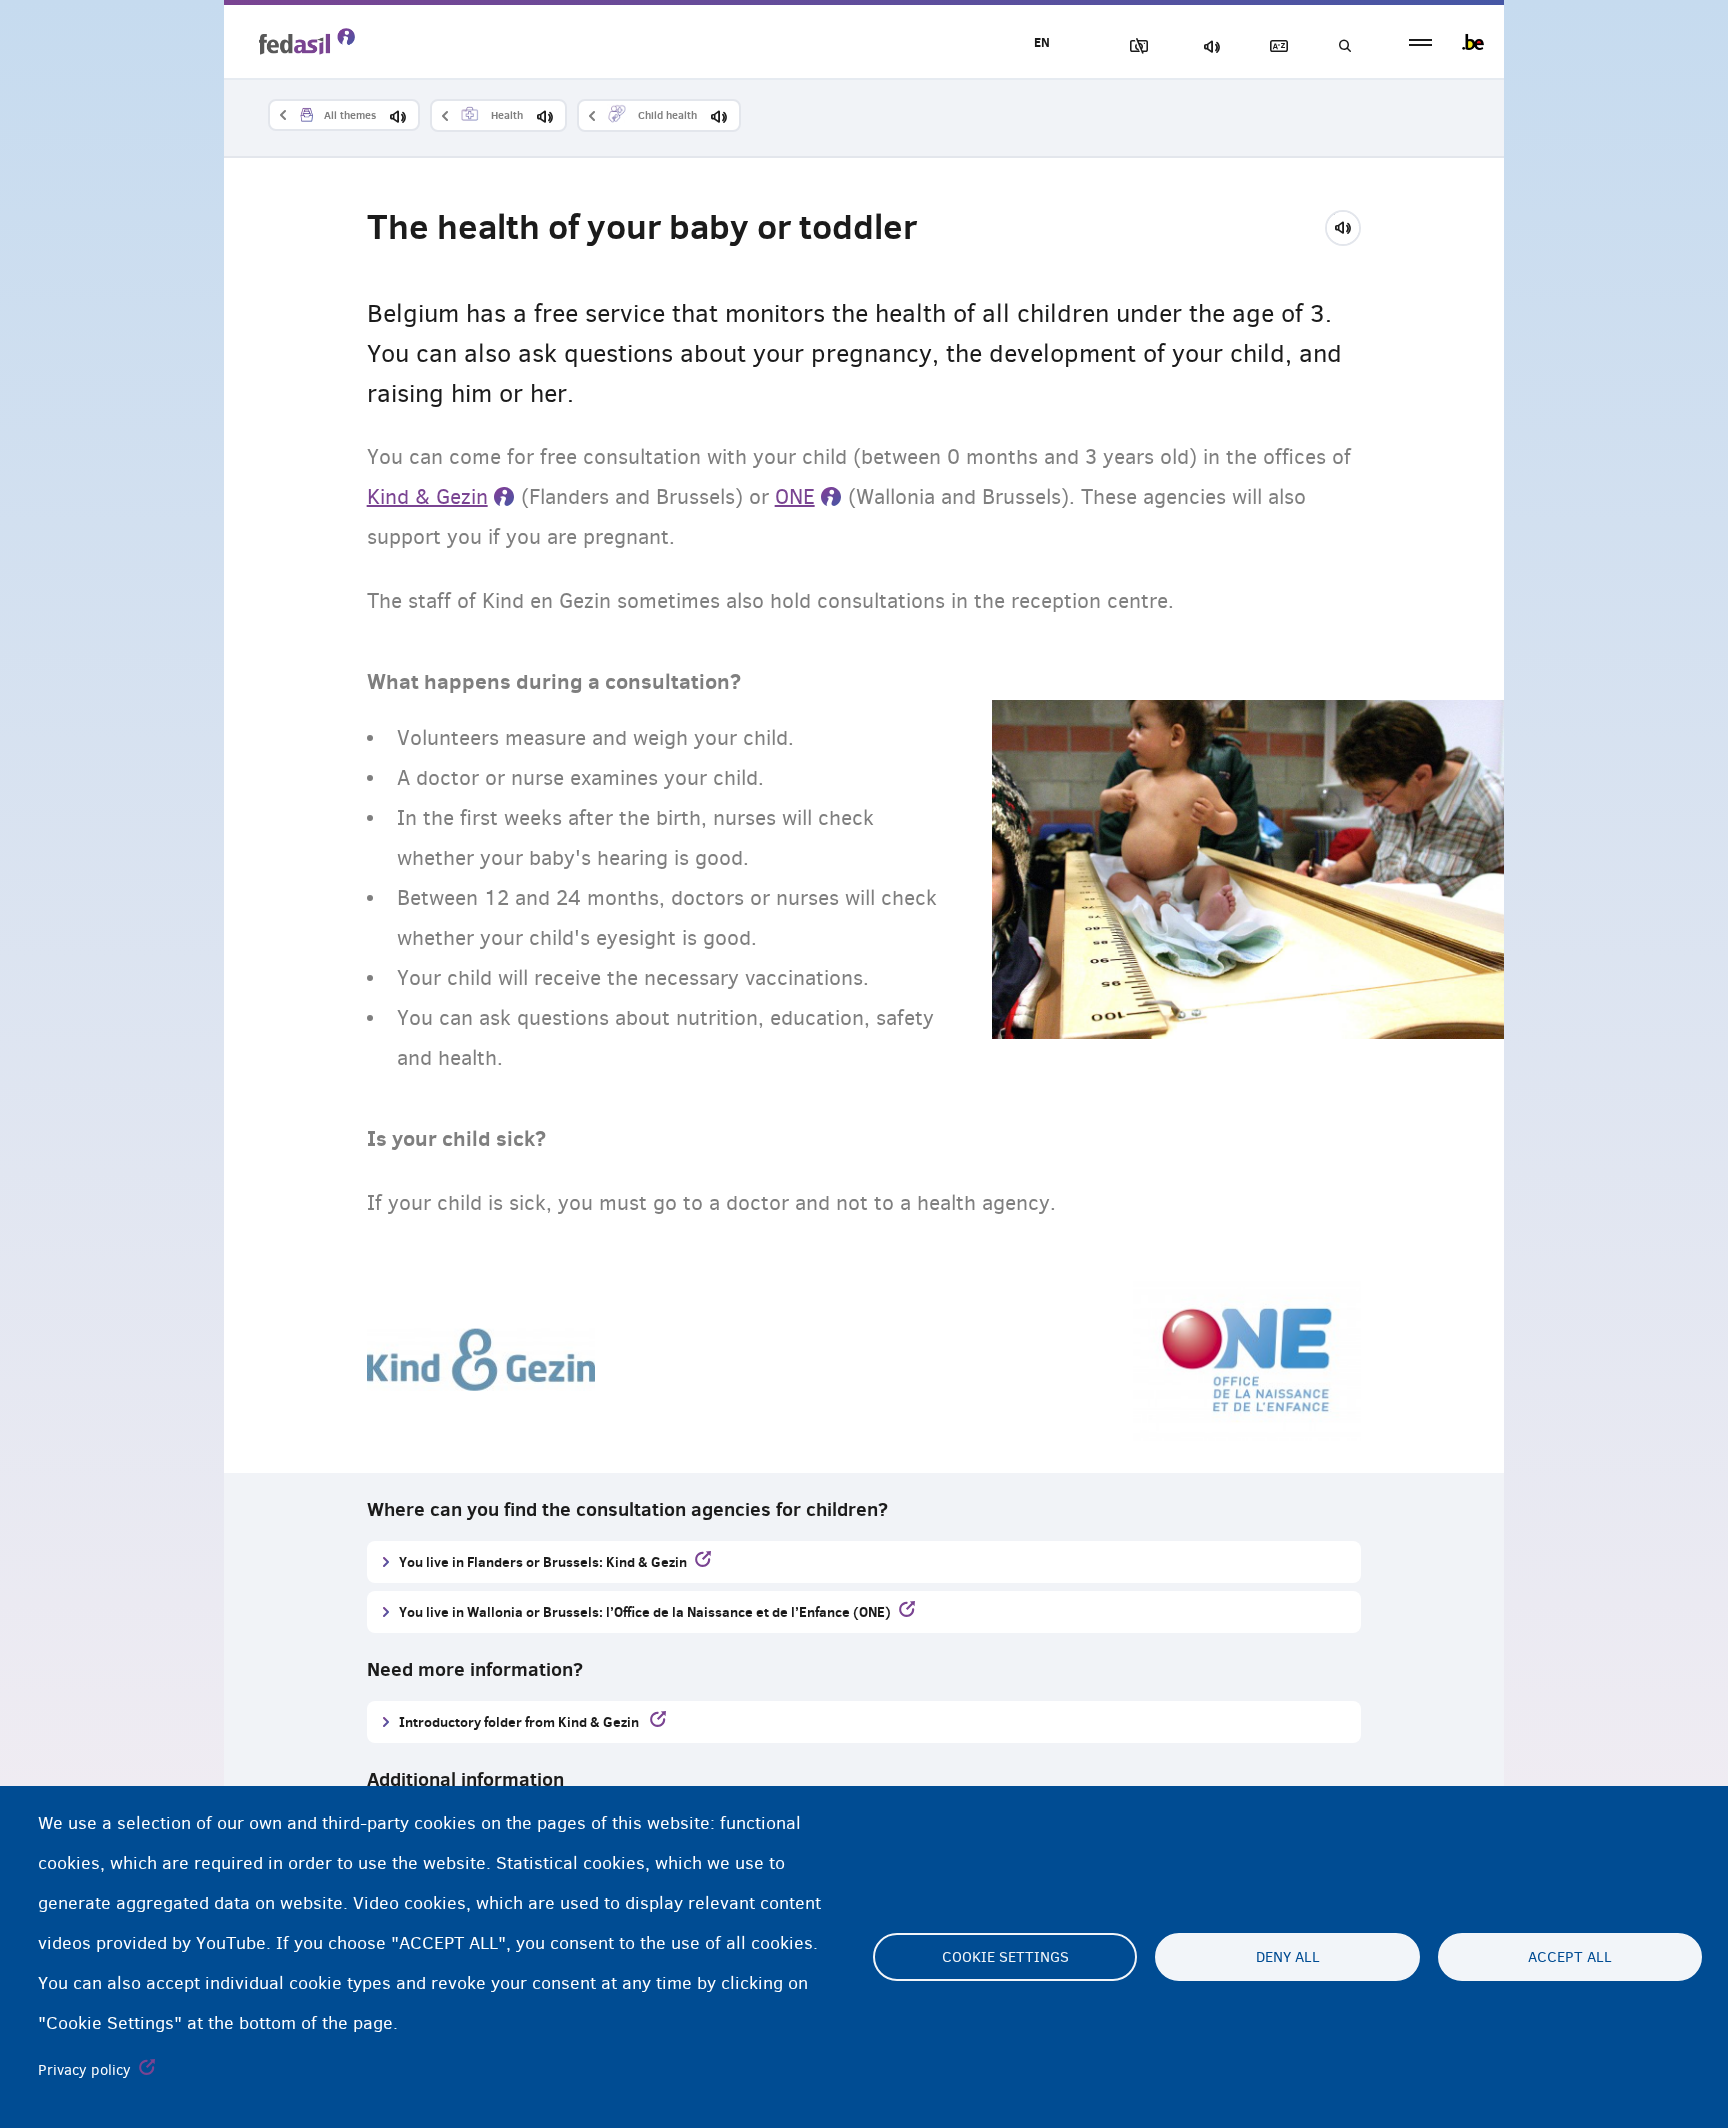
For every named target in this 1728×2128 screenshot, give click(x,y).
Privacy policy (84, 2070)
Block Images (1135, 46)
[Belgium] (1473, 42)
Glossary (1275, 46)
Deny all (1288, 1957)
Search (1344, 46)
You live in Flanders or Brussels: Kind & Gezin (543, 1561)
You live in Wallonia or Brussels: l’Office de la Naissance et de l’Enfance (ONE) (645, 1611)
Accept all (1570, 1957)
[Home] (307, 41)
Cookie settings (1005, 1957)
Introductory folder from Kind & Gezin (520, 1721)
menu (1420, 42)
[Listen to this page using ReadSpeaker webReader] (1349, 225)
